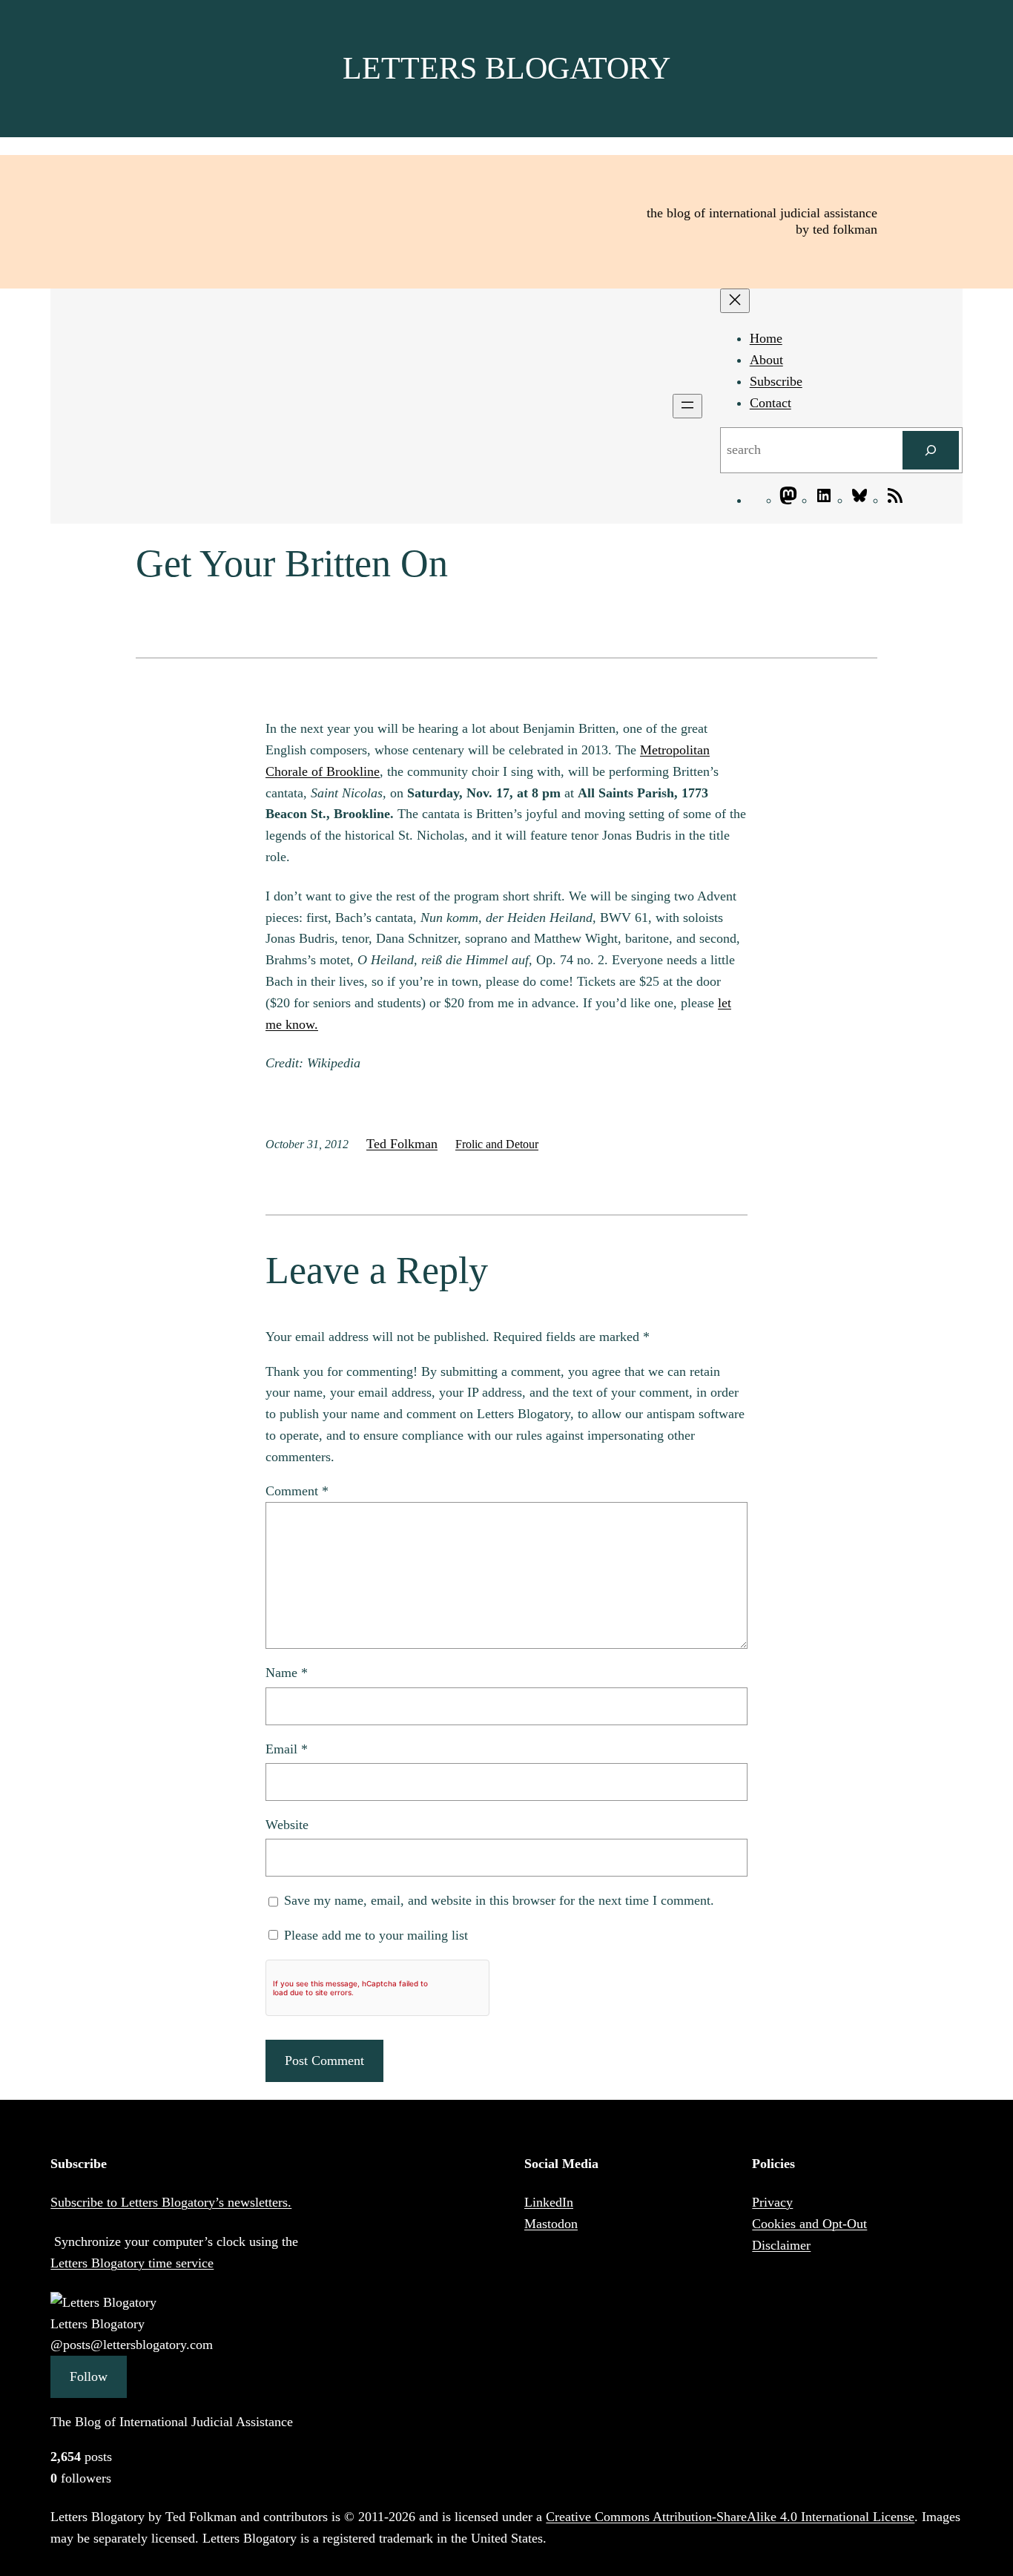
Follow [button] (89, 2376)
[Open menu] (687, 406)
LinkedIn (549, 2202)
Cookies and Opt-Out (809, 2224)
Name (287, 1673)
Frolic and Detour (497, 1144)
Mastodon (551, 2224)
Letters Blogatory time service (132, 2263)
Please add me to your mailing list (374, 1935)
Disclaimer (781, 2245)
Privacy (772, 2202)
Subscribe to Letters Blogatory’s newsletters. (171, 2202)
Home (766, 338)
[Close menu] (735, 301)
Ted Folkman (402, 1144)
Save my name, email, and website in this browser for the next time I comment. (499, 1900)
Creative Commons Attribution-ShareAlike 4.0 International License (730, 2517)
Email (287, 1749)
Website (287, 1825)
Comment (297, 1491)
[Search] (931, 450)
